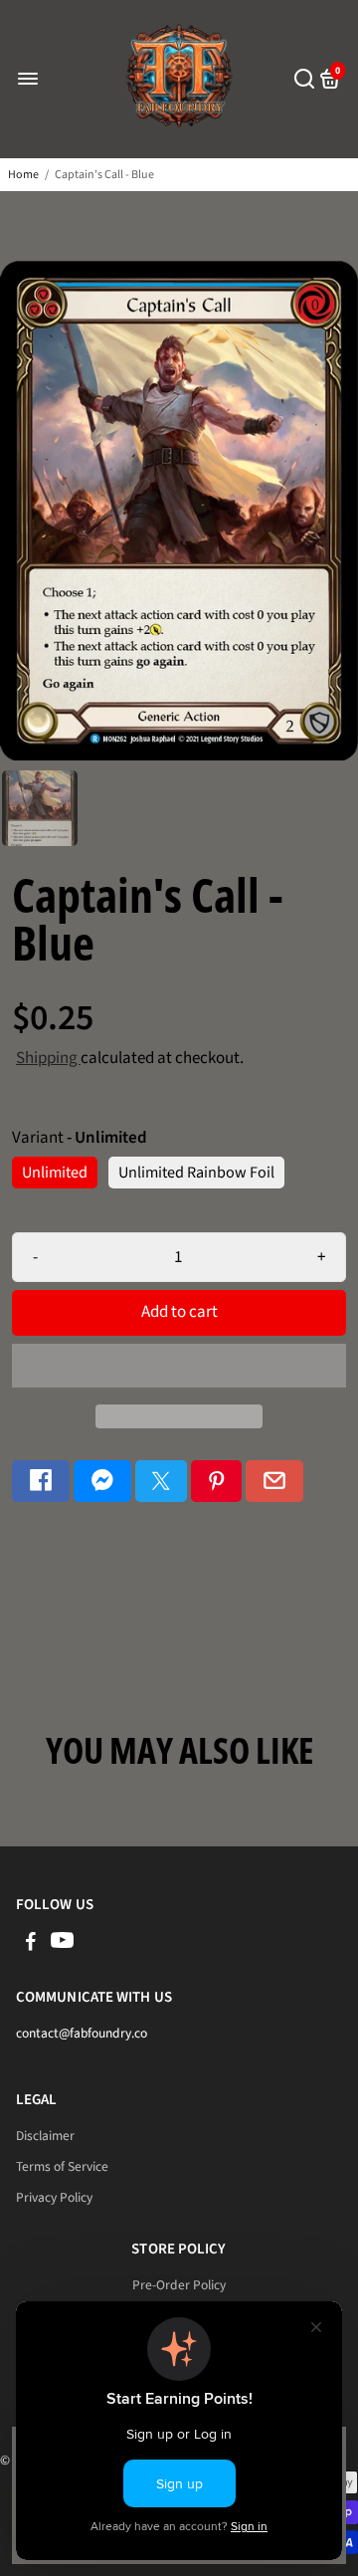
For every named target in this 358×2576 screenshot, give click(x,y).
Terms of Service (62, 2166)
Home (23, 175)
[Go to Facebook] (41, 1482)
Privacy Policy (54, 2197)
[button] (179, 1366)
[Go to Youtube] (62, 1944)
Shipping (48, 1058)
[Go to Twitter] (161, 1482)
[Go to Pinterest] (217, 1482)
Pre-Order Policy (179, 2285)
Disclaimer (45, 2136)
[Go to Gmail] (274, 1482)
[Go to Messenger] (102, 1482)
